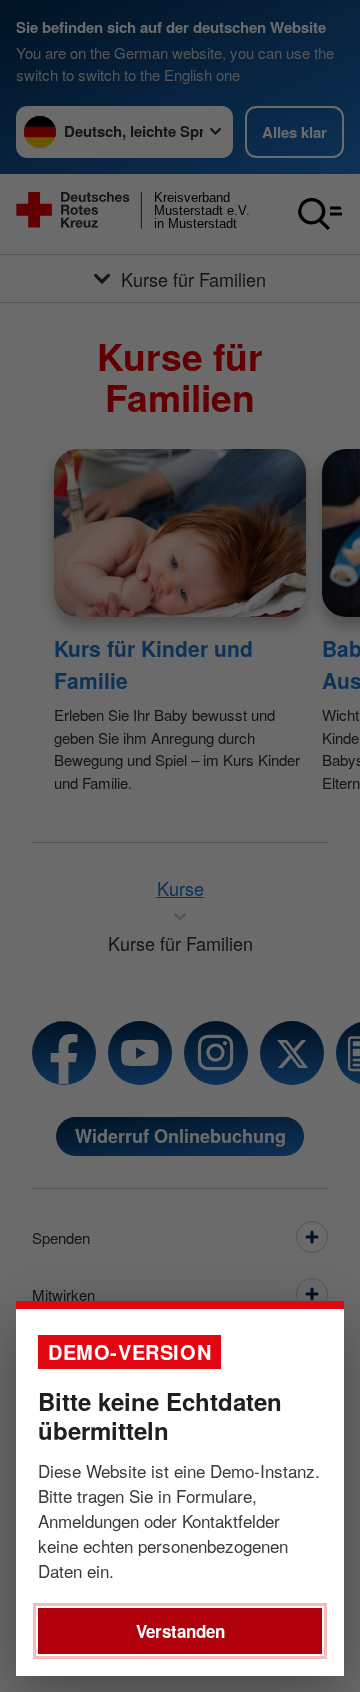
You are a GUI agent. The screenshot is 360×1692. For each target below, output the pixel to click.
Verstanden (180, 1631)
